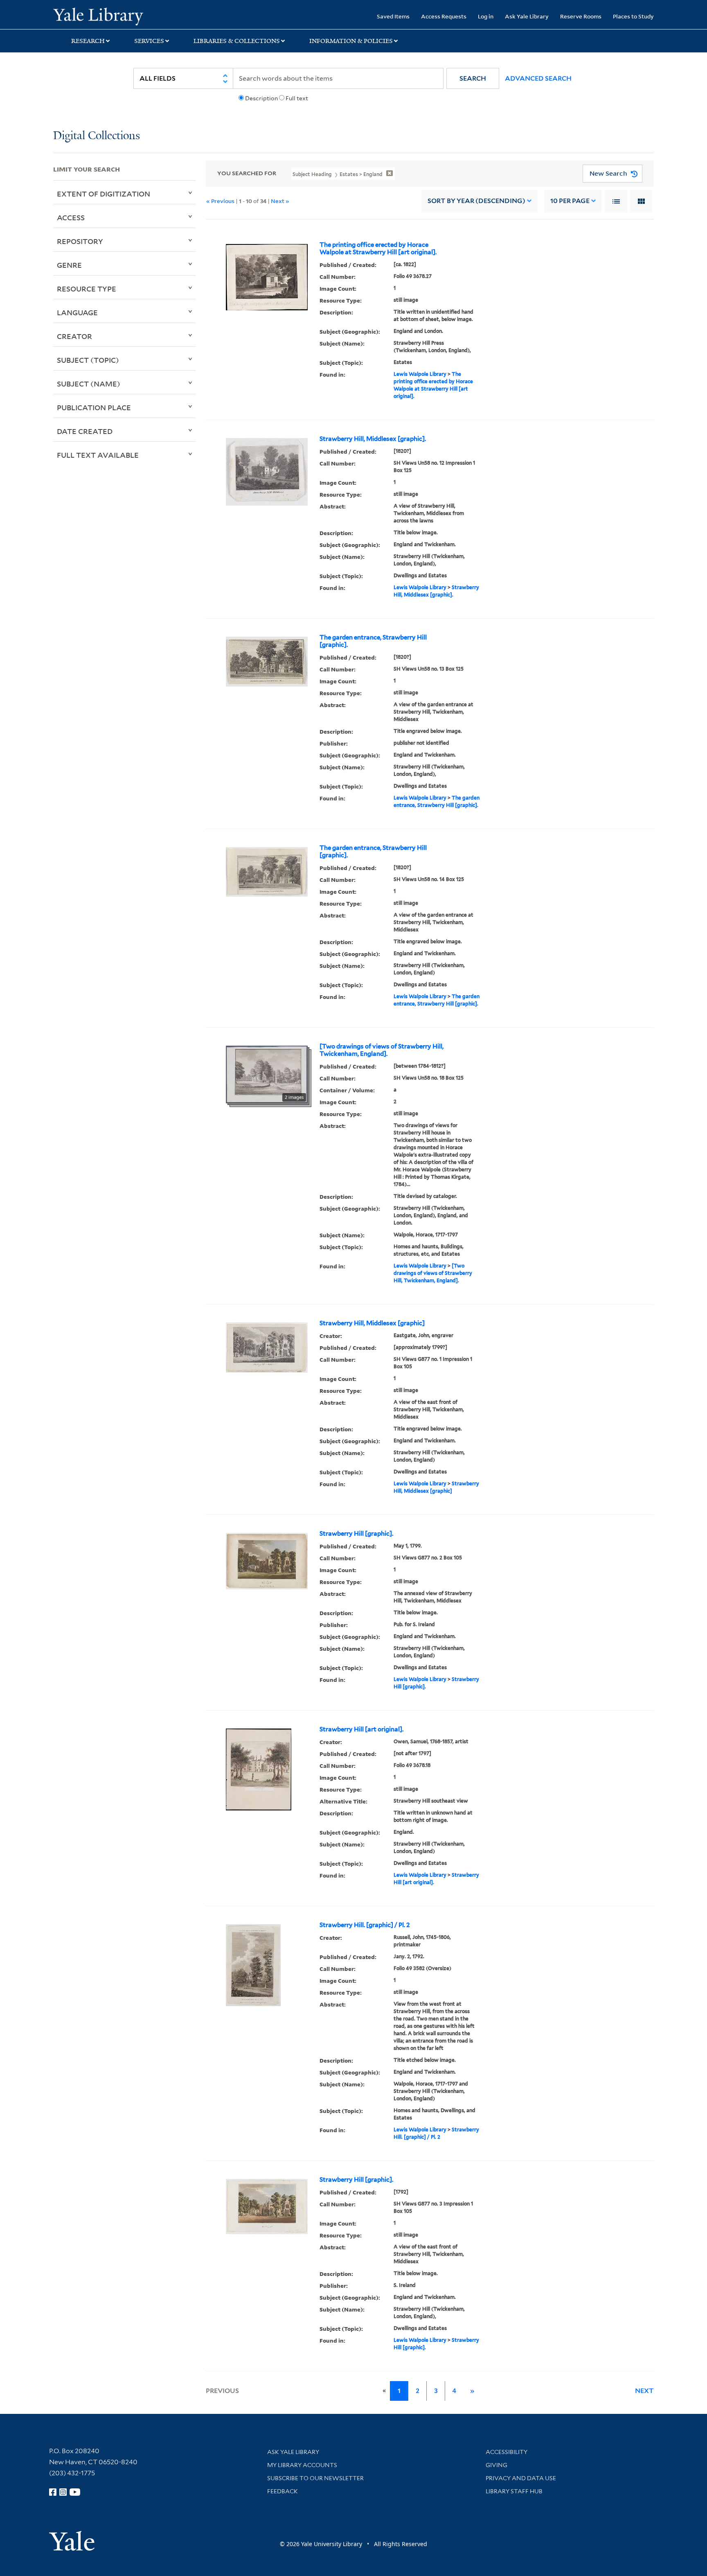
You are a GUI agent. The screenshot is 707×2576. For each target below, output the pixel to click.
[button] (473, 78)
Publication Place (94, 407)
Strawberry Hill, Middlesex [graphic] (372, 1323)
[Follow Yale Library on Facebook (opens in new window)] (53, 2492)
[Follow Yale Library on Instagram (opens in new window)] (63, 2492)
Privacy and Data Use (521, 2478)
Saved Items (393, 16)
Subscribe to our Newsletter (315, 2478)
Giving (496, 2465)
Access (71, 217)
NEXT (644, 2391)
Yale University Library (98, 16)
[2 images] (267, 1074)
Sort (476, 201)
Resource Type (87, 289)
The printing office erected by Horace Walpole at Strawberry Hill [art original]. (378, 249)
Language (77, 312)
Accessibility (507, 2452)
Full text (297, 98)
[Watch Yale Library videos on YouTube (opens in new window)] (75, 2492)
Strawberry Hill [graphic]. (356, 1534)
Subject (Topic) (88, 360)
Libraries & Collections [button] (237, 41)
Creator (74, 336)
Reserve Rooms (581, 16)
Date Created (85, 431)
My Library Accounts (302, 2465)
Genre (69, 265)
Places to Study (633, 16)
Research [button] (88, 41)
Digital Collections (97, 136)
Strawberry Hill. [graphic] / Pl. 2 (365, 1925)
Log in (486, 16)
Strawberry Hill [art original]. (361, 1729)
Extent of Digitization (104, 194)
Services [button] (149, 41)
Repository (80, 241)
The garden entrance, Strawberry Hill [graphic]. (373, 641)
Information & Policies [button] (351, 41)
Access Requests (444, 16)
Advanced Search (538, 78)
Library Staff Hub (514, 2491)
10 (570, 201)
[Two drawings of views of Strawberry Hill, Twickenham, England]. (382, 1050)
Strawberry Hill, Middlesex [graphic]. (373, 439)
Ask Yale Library (527, 16)
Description (261, 98)
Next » (280, 201)
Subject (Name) (89, 384)
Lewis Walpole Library (420, 374)
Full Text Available (98, 455)
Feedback (283, 2491)
